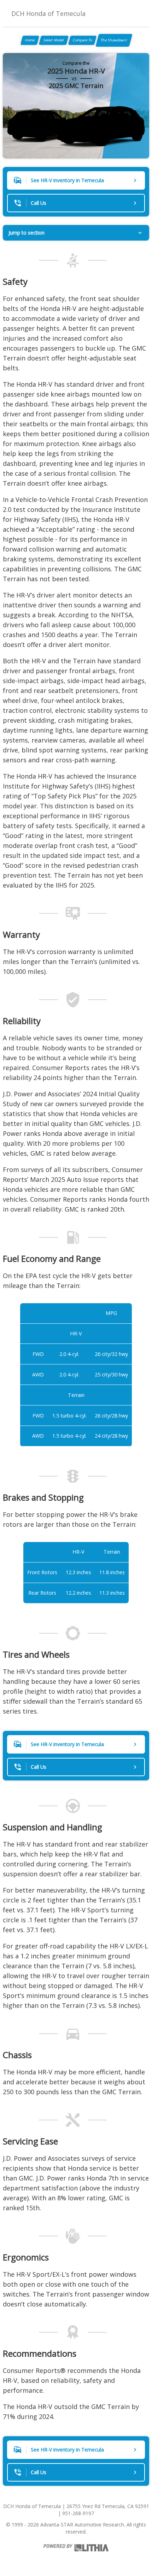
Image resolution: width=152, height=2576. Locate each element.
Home (30, 40)
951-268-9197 (78, 2513)
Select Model (54, 40)
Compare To (82, 40)
